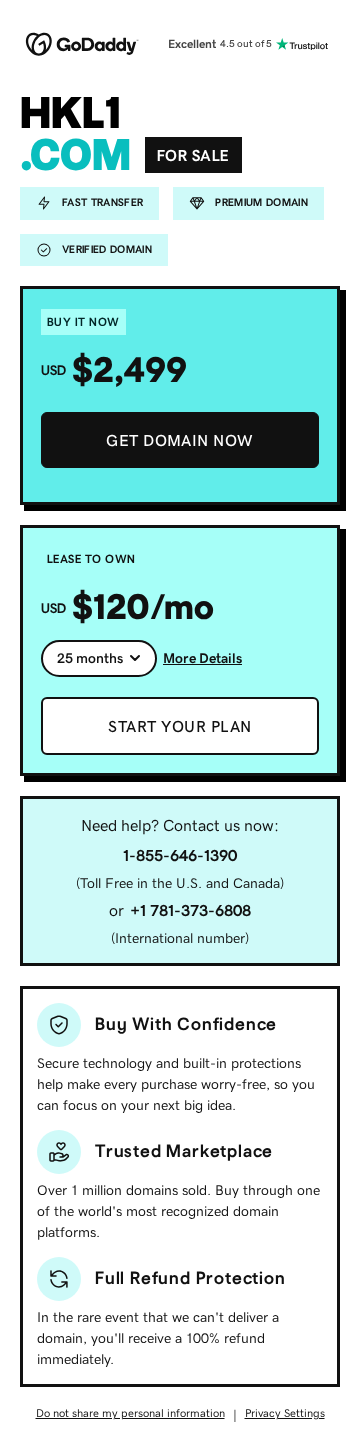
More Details (202, 658)
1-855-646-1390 (180, 855)
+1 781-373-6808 (190, 910)
